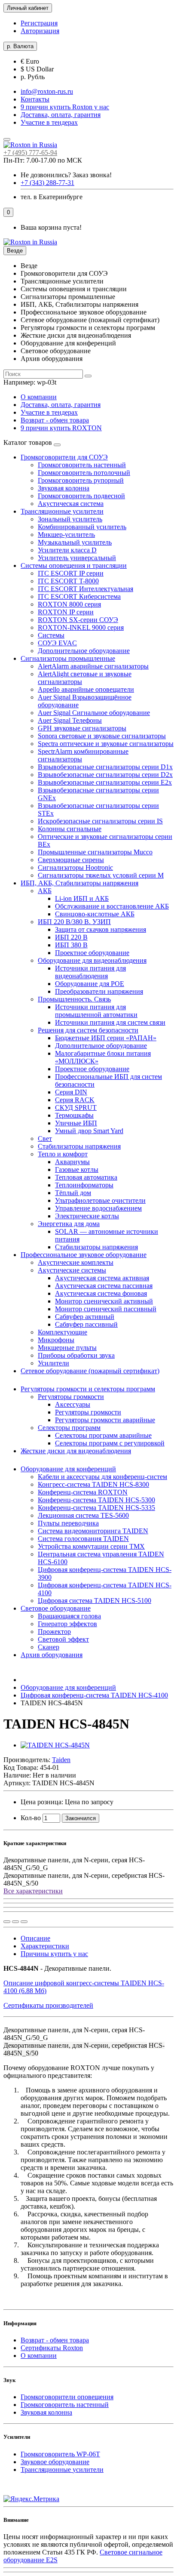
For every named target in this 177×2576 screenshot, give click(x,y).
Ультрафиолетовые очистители (100, 1200)
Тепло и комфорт (63, 1154)
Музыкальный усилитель (75, 542)
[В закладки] (15, 1922)
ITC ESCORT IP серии (71, 573)
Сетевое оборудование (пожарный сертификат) (90, 1371)
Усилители (53, 1363)
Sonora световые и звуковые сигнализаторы (102, 736)
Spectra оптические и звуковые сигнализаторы (106, 744)
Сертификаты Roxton (52, 2348)
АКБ (45, 891)
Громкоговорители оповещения (67, 2397)
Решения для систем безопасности (88, 1030)
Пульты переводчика (68, 1523)
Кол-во (31, 1818)
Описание (35, 1938)
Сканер (49, 1647)
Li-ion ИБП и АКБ (82, 898)
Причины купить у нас (54, 1954)
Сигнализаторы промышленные (68, 658)
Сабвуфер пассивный (86, 1324)
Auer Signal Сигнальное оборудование (94, 713)
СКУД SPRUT (76, 1108)
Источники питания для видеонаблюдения (90, 972)
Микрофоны (56, 1340)
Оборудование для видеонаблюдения (92, 960)
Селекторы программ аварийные (103, 1435)
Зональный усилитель (70, 519)
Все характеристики (33, 1891)
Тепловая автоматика (86, 1177)
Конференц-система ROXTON (83, 1492)
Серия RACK (75, 1100)
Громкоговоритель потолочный (84, 473)
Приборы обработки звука (76, 1355)
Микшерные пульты (67, 1348)
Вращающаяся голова (69, 1616)
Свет (45, 1139)
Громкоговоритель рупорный (81, 480)
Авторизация (40, 31)
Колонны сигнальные (70, 829)
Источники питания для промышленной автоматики (96, 1011)
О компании (39, 397)
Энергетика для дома (69, 1224)
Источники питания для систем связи (110, 1022)
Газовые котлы (77, 1169)
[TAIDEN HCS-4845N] (55, 1745)
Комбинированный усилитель (82, 527)
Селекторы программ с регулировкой (110, 1443)
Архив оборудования (52, 1655)
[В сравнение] (24, 1922)
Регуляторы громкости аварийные (105, 1420)
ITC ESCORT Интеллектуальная (85, 589)
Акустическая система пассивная (104, 1286)
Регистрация (39, 23)
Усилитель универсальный (77, 558)
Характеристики (45, 1946)
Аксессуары (73, 1404)
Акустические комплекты (76, 1262)
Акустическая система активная (102, 1278)
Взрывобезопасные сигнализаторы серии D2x (105, 775)
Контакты (35, 99)
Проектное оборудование (92, 953)
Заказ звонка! (66, 175)
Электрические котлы (87, 1216)
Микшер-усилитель (66, 535)
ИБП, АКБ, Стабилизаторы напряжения (79, 883)
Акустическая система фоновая (101, 1293)
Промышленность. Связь (74, 999)
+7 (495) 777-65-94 (30, 153)
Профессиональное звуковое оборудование (84, 1255)
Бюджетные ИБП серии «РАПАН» (106, 1038)
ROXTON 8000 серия (69, 604)
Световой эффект (63, 1639)
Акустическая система (71, 504)
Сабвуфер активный (85, 1317)
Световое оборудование (56, 1608)
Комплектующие (63, 1332)
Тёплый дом (73, 1193)
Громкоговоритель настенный (82, 465)
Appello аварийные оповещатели (86, 689)
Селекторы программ (69, 1428)
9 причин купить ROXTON (61, 428)
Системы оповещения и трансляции (74, 565)
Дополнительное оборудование (84, 651)
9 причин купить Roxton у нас (65, 107)
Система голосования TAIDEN (83, 1539)
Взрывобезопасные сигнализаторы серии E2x (105, 782)
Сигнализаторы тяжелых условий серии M (101, 875)
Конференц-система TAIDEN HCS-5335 (96, 1508)
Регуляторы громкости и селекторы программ (88, 1389)
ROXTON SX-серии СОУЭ (78, 620)
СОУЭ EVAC (57, 643)
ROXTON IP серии (66, 612)
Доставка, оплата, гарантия (61, 115)
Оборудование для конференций (68, 1469)
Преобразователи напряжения (99, 991)
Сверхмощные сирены (71, 860)
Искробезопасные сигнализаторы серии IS (100, 821)
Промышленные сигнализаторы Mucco (95, 852)
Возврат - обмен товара (55, 420)
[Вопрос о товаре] (7, 1922)
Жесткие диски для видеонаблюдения (76, 1451)
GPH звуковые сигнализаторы (82, 728)
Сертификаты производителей (48, 2005)
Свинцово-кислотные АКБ (95, 914)
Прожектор (54, 1632)
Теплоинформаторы (84, 1185)
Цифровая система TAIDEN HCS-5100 (95, 1601)
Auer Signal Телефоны (70, 720)
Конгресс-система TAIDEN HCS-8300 (93, 1484)
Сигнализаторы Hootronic (75, 867)
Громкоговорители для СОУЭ (64, 457)
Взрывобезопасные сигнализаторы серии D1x (105, 767)
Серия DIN (71, 1092)
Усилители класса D (67, 550)
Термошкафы (74, 1115)
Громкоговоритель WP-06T (60, 2454)
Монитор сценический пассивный (106, 1309)
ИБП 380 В (71, 945)
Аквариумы (72, 1162)
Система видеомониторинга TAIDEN (93, 1531)
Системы (51, 635)
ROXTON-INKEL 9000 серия (81, 627)
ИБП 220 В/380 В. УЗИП (74, 922)
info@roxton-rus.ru (47, 91)
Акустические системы (72, 1270)
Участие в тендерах (49, 122)
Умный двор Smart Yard (89, 1131)
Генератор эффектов (67, 1624)
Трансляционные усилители (62, 511)
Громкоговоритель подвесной (81, 496)
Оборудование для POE (90, 984)
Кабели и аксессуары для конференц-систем (102, 1477)
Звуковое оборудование (55, 2462)
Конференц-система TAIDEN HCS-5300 (96, 1500)
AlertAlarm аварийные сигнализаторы (93, 666)
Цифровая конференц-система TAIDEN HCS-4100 (94, 1695)
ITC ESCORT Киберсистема (79, 596)
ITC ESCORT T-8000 (68, 581)
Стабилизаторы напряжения (79, 1146)
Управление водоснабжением (98, 1208)
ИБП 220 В (71, 937)
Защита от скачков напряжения (101, 929)
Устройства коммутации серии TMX (91, 1546)
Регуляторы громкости (71, 1397)
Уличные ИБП (76, 1123)
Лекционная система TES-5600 (83, 1515)
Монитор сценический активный (104, 1301)
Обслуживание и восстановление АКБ (112, 906)
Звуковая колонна (64, 488)
